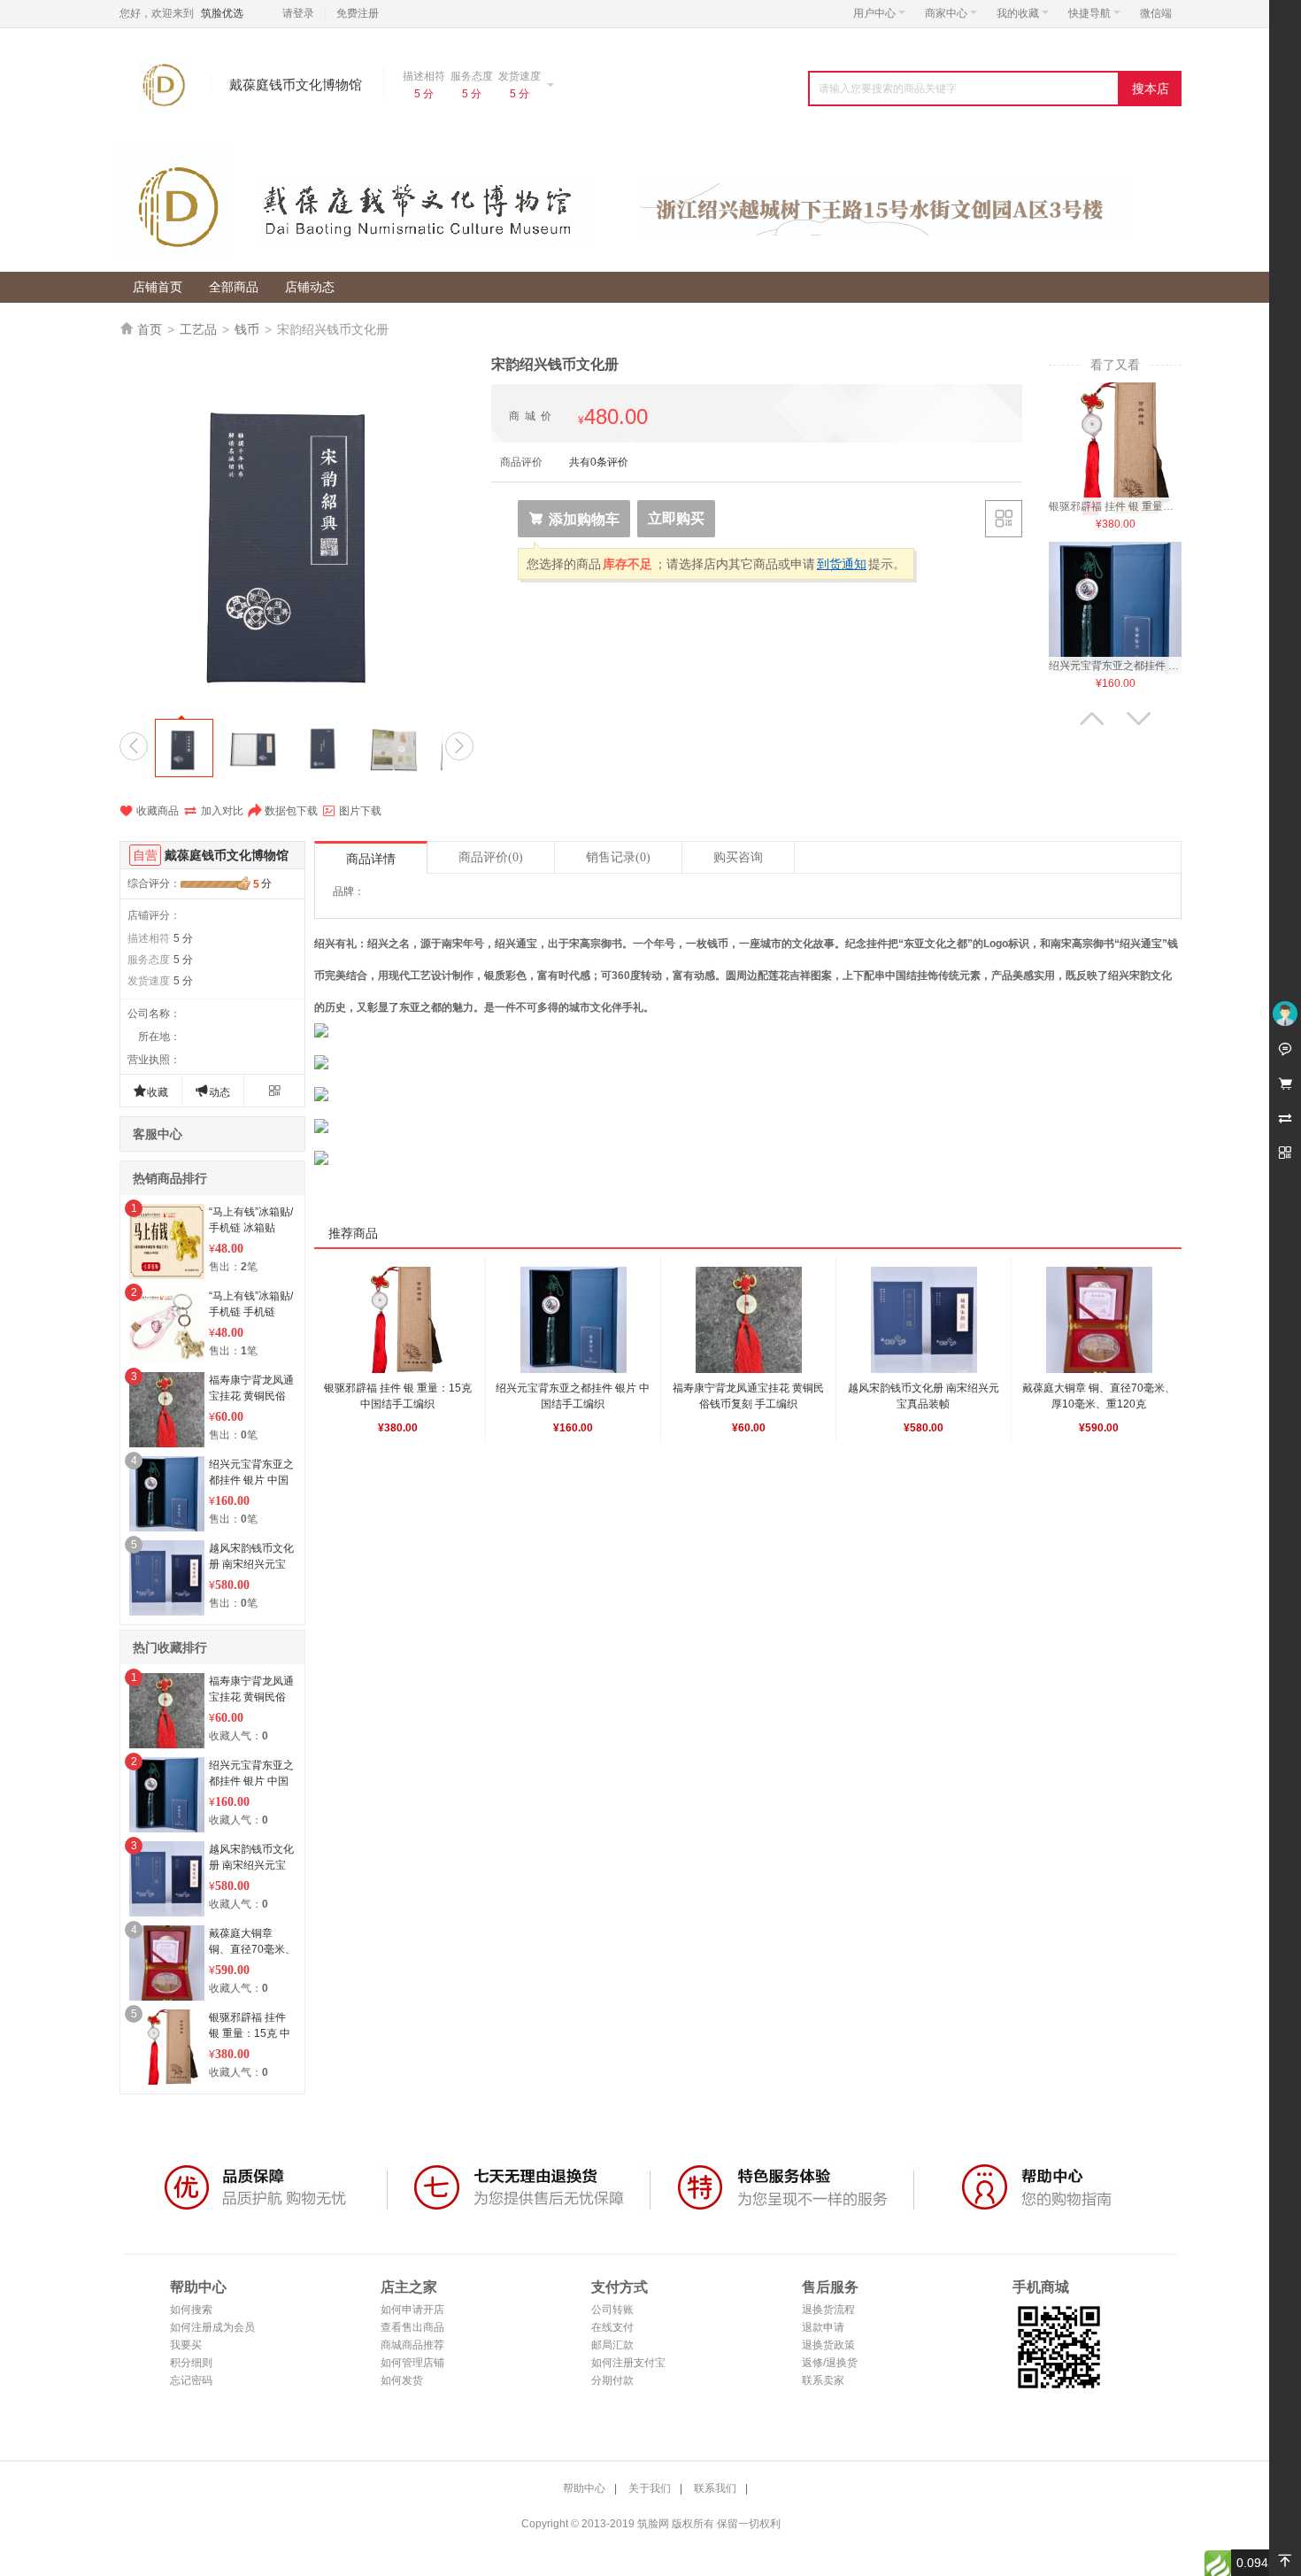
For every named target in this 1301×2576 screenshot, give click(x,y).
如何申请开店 (412, 2310)
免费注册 (358, 13)
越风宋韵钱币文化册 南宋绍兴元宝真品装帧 (251, 1564)
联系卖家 (823, 2380)
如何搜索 (191, 2310)
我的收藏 (1018, 13)
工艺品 (198, 329)
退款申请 (823, 2327)
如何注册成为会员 (212, 2327)
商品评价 (491, 857)
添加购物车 (574, 519)
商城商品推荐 (412, 2345)
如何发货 (402, 2380)
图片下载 (352, 811)
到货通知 (842, 564)
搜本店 (1151, 89)
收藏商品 (149, 811)
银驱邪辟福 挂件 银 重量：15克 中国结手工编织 (250, 2033)
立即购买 (676, 518)
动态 (212, 1091)
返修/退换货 (830, 2363)
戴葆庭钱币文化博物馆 (227, 855)
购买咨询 (738, 857)
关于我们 (650, 2488)
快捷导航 (1089, 13)
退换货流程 (828, 2310)
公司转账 (612, 2310)
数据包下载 (283, 811)
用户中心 (874, 13)
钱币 (247, 329)
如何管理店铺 (412, 2363)
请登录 (298, 13)
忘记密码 (191, 2380)
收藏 (150, 1091)
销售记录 (618, 857)
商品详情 (371, 859)
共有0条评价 (599, 462)
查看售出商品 (412, 2327)
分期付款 (612, 2380)
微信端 (1156, 13)
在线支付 (612, 2327)
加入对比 (213, 811)
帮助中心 (584, 2488)
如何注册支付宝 (628, 2363)
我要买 (186, 2345)
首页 (150, 329)
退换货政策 (828, 2345)
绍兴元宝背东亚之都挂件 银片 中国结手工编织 (251, 1480)
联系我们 (715, 2488)
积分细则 (191, 2363)
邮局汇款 (612, 2345)
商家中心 (946, 13)
